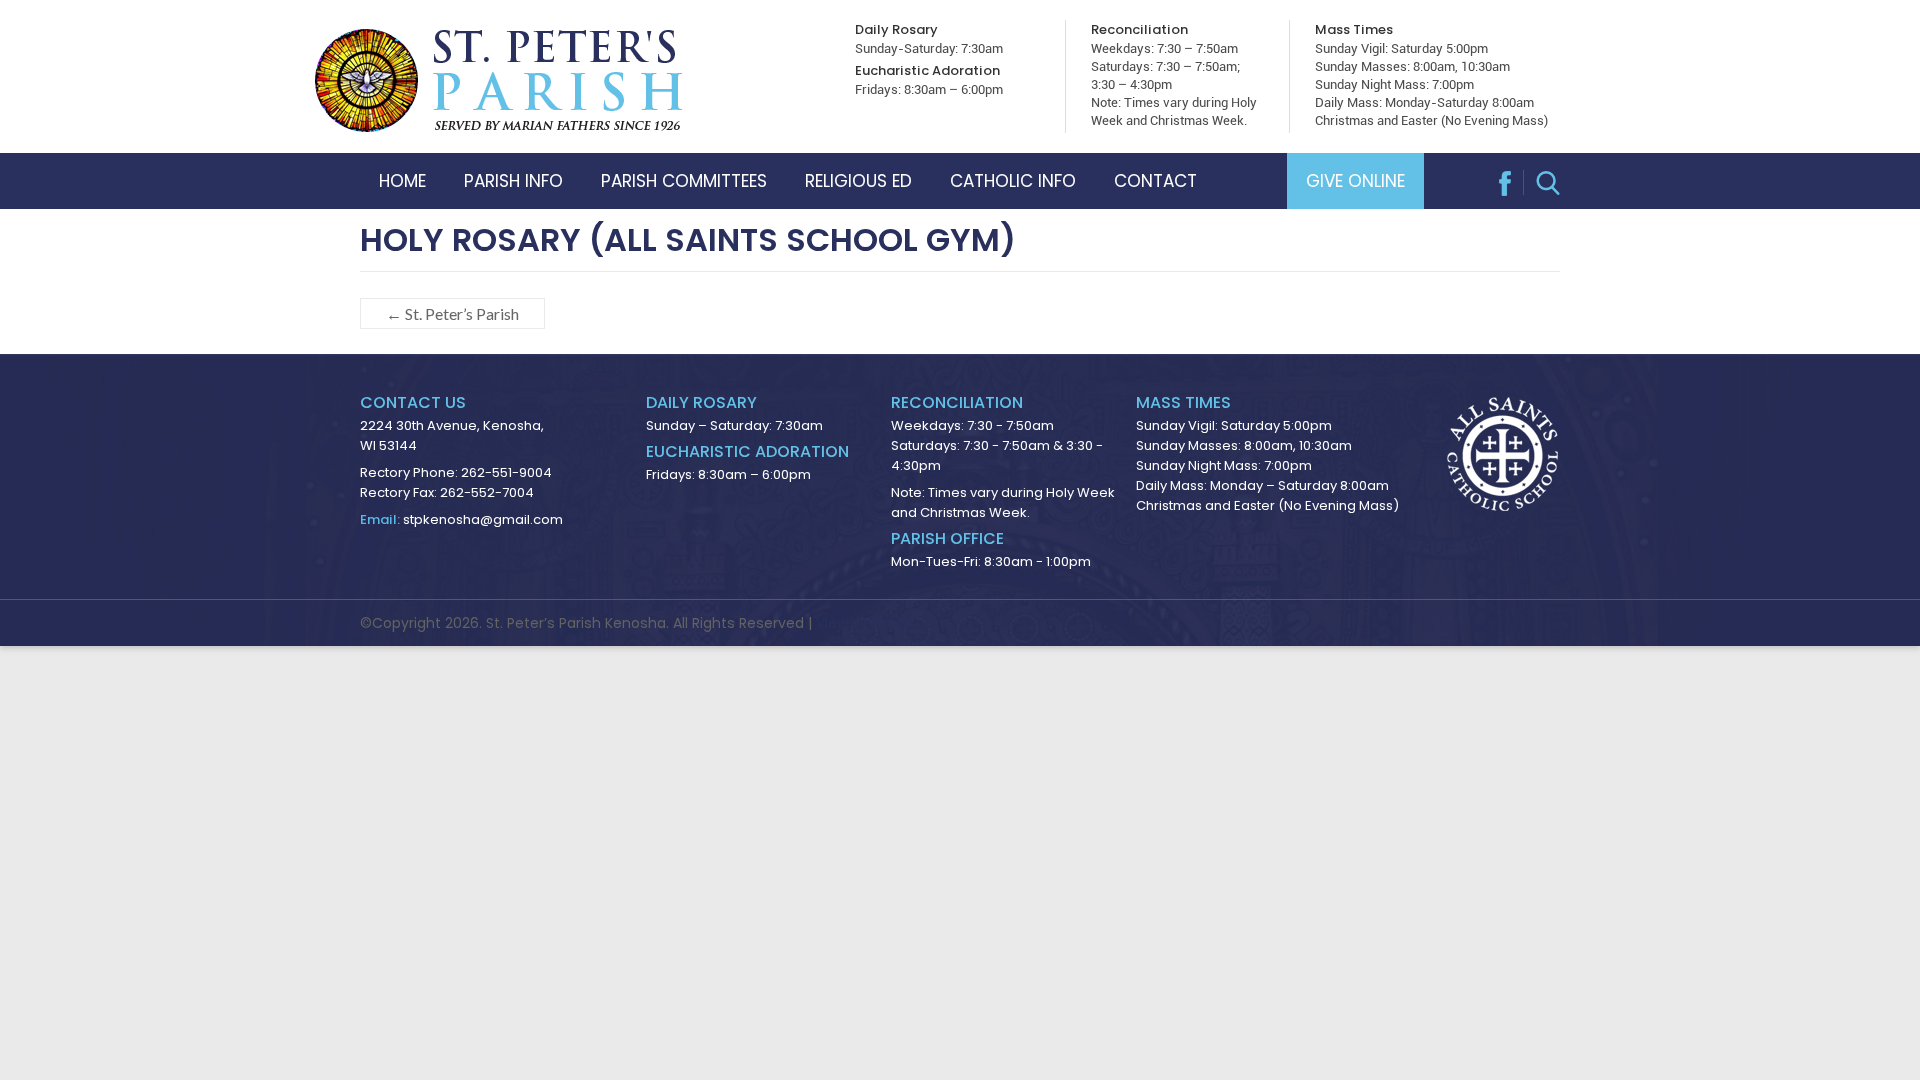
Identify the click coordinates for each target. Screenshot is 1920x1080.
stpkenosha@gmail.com (483, 519)
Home (402, 181)
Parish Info (513, 181)
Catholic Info (1013, 181)
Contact (1155, 181)
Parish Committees (684, 181)
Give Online (1355, 181)
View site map (865, 623)
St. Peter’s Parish (452, 313)
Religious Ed (858, 181)
